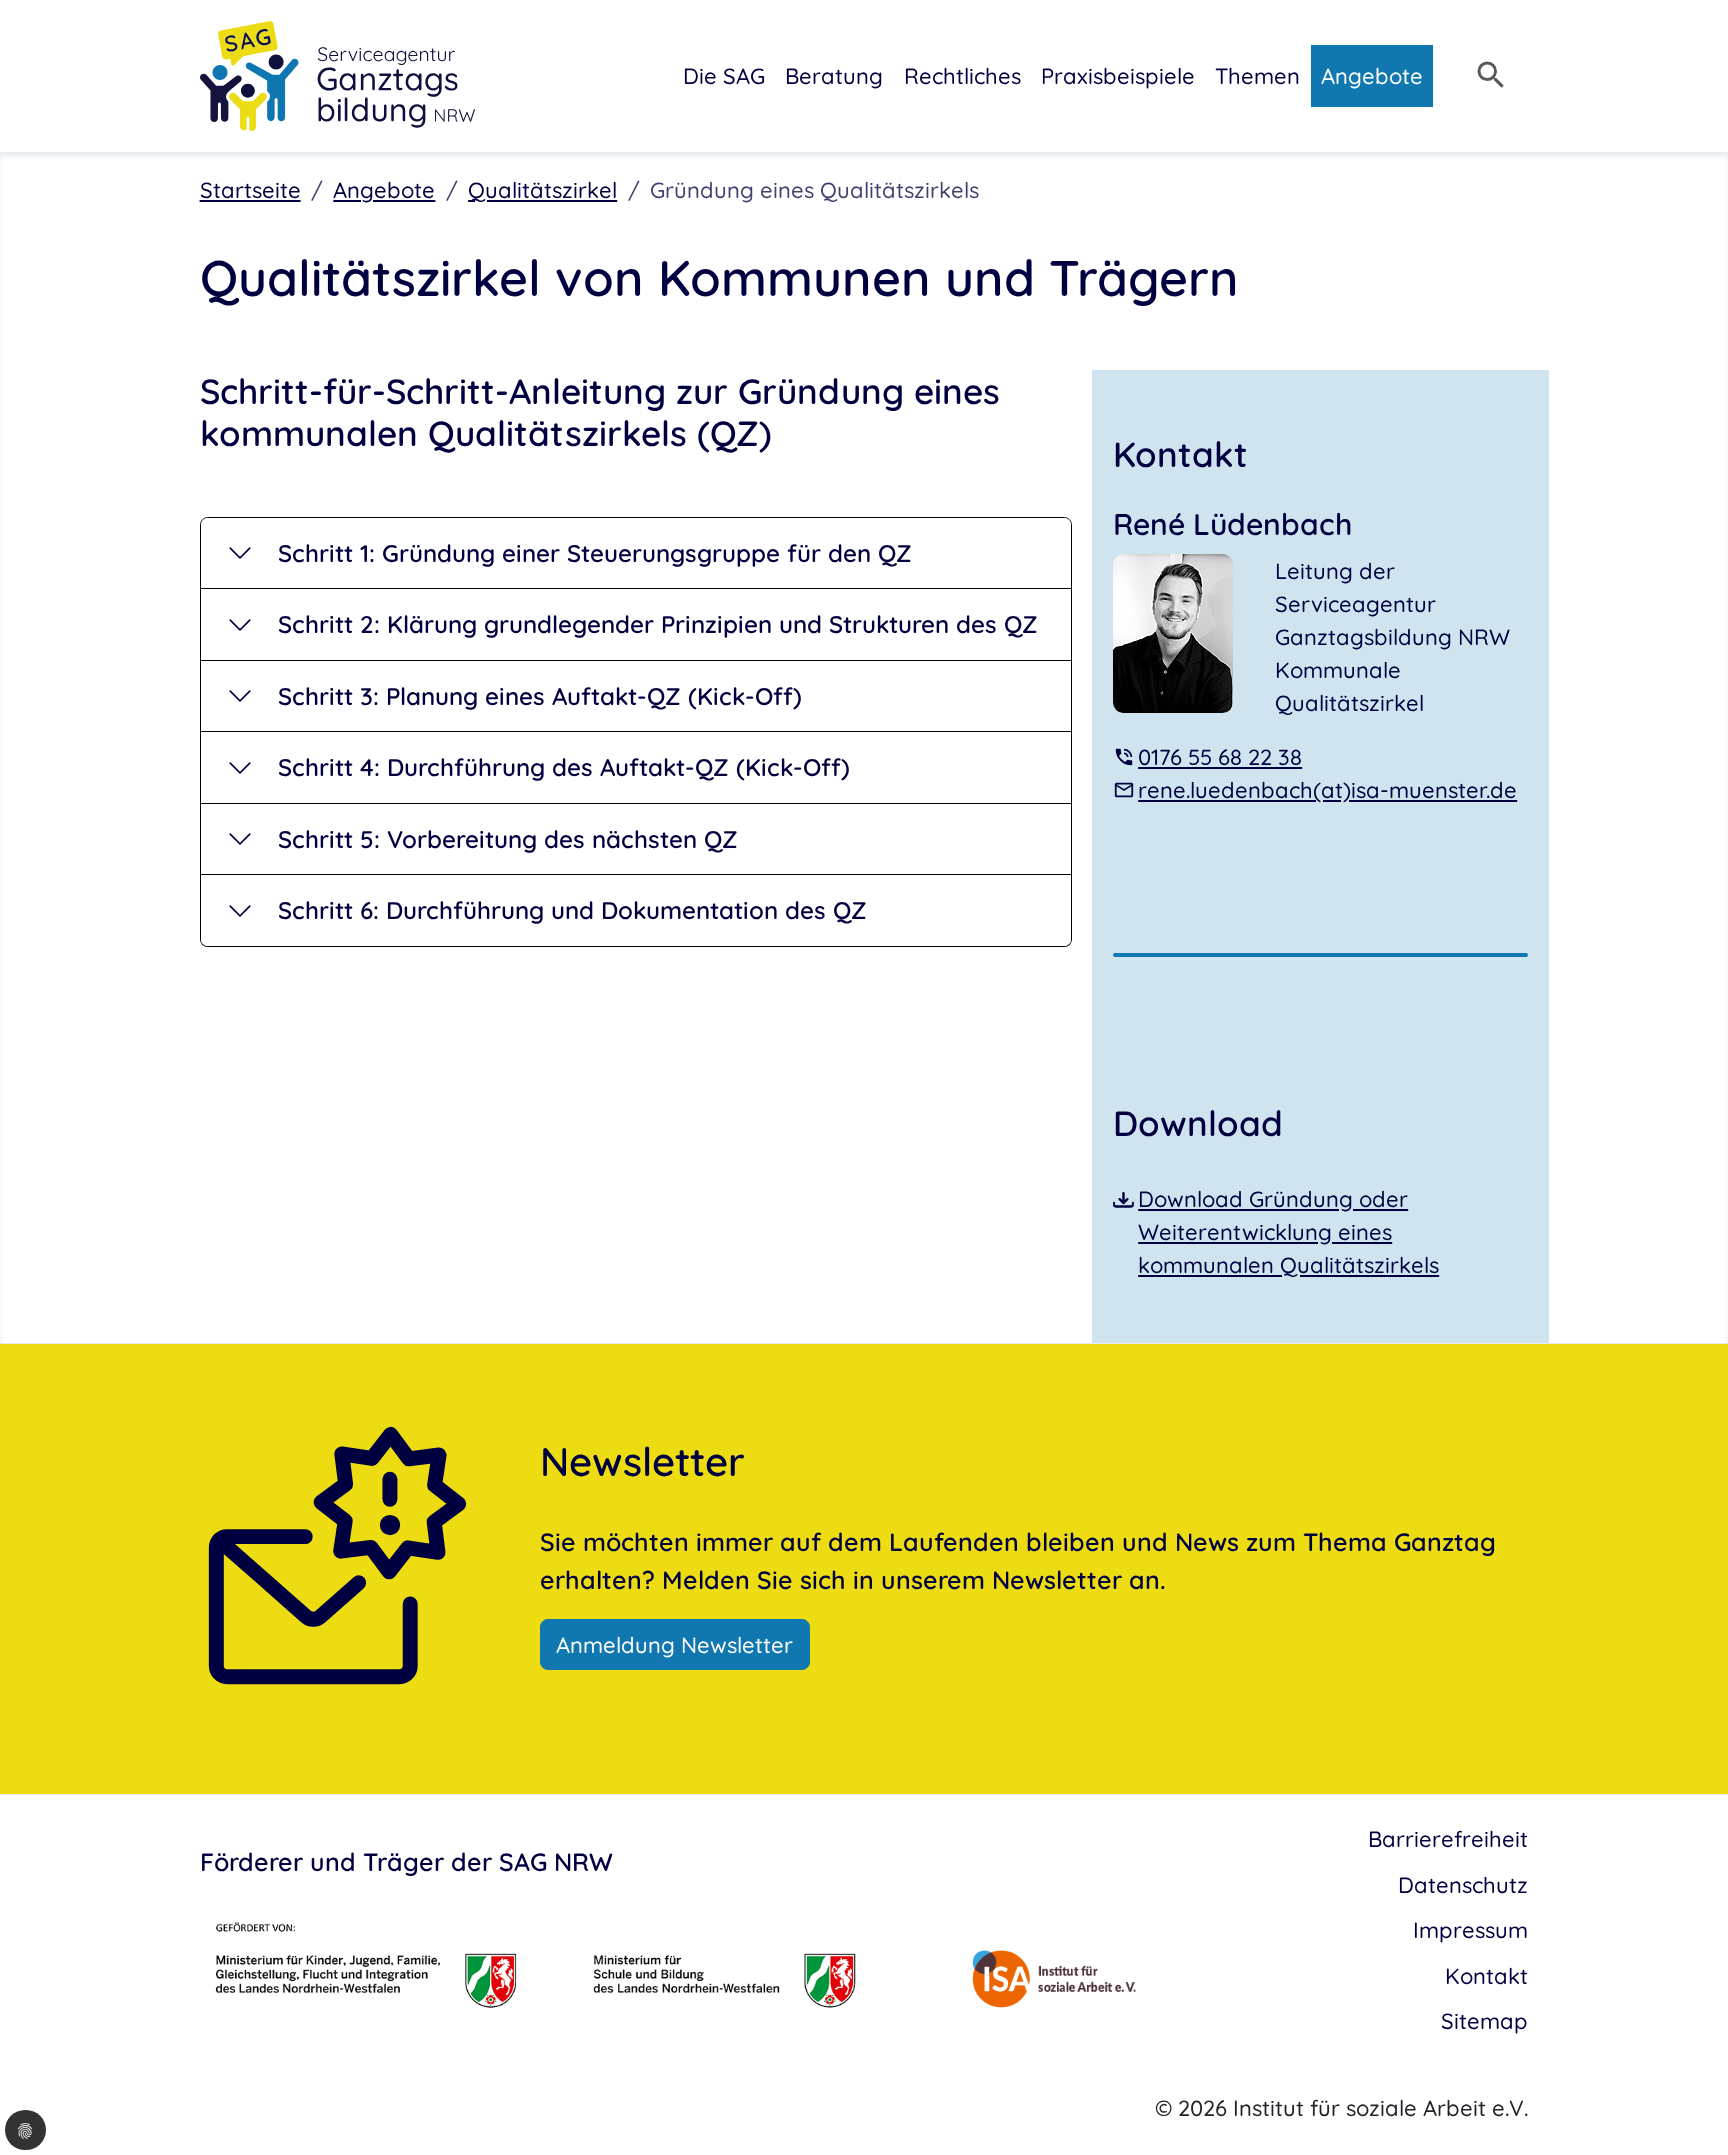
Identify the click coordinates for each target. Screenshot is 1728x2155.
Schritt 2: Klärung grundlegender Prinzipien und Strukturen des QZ (658, 624)
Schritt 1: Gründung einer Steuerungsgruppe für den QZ (595, 553)
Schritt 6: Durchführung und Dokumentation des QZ (572, 910)
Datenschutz (1463, 1884)
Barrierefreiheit (1448, 1838)
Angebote (384, 189)
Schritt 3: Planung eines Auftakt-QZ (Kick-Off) (540, 696)
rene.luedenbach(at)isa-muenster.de (1327, 789)
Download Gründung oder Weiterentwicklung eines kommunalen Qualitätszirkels (1288, 1231)
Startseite (250, 189)
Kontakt (1486, 1975)
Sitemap (1484, 2020)
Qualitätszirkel (542, 189)
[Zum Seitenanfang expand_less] (1717, 2099)
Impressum (1470, 1929)
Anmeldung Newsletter (674, 1644)
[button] (25, 2130)
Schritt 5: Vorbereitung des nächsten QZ (508, 839)
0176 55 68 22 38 (1220, 756)
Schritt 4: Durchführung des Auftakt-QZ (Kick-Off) (564, 767)
